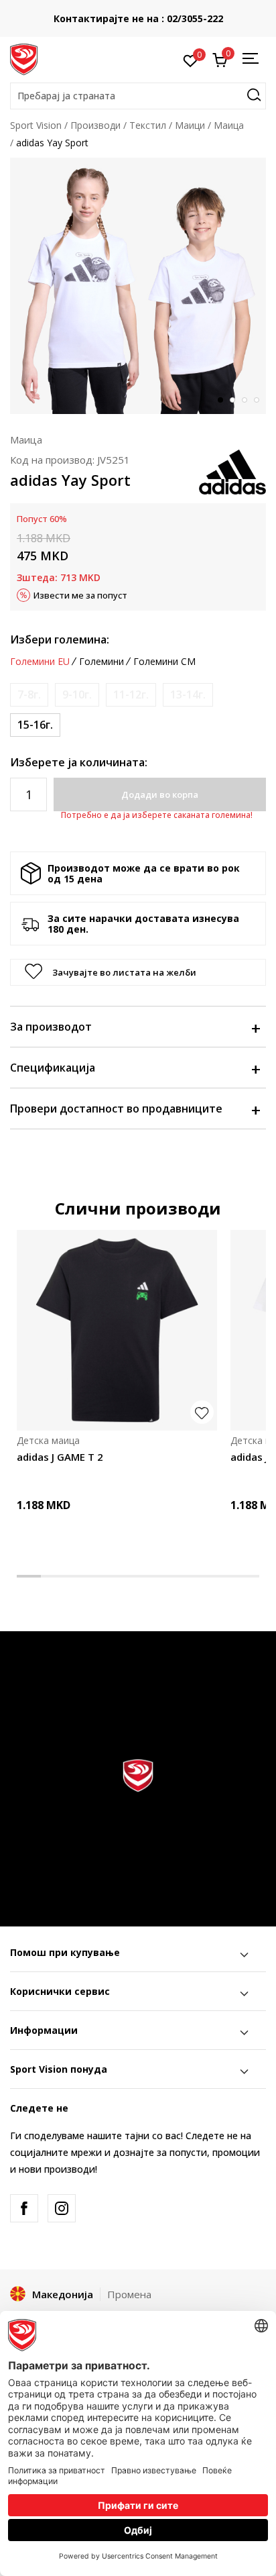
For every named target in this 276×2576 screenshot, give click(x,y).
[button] (138, 96)
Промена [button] (129, 2294)
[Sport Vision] (24, 58)
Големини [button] (101, 662)
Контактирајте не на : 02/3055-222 (138, 18)
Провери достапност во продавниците (116, 1109)
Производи (95, 125)
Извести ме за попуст (80, 595)
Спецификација (53, 1068)
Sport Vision (36, 125)
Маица (229, 125)
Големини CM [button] (164, 662)
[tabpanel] (138, 286)
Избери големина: (60, 639)
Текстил (148, 125)
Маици (190, 125)
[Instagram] (62, 2208)
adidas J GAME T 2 (60, 1457)
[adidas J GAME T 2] (117, 1330)
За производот (51, 1027)
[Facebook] (24, 2208)
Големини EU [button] (40, 662)
